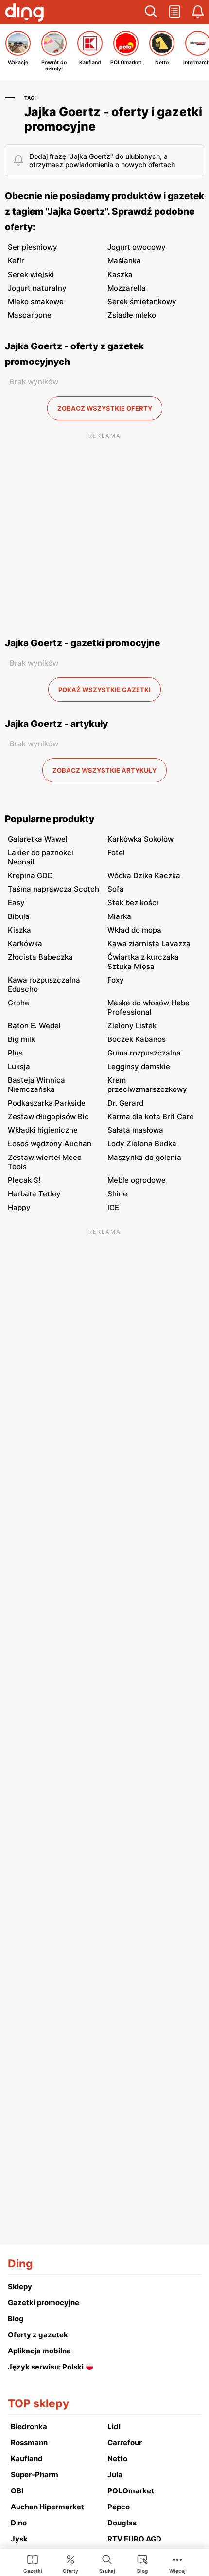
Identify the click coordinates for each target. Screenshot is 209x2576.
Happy (19, 1207)
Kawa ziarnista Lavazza (149, 943)
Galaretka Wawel (38, 839)
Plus (15, 1053)
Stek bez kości (133, 903)
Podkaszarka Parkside (47, 1103)
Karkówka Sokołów (140, 839)
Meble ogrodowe (137, 1180)
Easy (16, 903)
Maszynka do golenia (144, 1157)
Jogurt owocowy (137, 247)
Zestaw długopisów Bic (48, 1116)
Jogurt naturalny (37, 288)
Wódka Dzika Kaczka (144, 875)
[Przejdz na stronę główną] (24, 14)
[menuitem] (33, 2563)
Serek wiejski (31, 274)
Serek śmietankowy (142, 302)
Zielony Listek (132, 1026)
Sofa (116, 889)
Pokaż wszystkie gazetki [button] (104, 690)
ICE (113, 1207)
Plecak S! (24, 1180)
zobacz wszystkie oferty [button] (105, 408)
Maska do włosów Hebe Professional (148, 1007)
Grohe (18, 1003)
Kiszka (19, 930)
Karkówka (25, 943)
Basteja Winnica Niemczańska (36, 1085)
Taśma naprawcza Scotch (53, 889)
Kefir (16, 261)
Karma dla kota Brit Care (151, 1116)
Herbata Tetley (34, 1194)
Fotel (116, 853)
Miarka (119, 916)
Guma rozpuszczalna (144, 1053)
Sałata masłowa (135, 1130)
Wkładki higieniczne (43, 1130)
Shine (117, 1194)
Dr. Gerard (125, 1103)
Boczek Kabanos (137, 1039)
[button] (151, 12)
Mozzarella (127, 288)
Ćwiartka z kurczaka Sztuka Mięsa (143, 962)
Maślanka (124, 261)
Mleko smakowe (36, 302)
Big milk (21, 1039)
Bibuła (19, 916)
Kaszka (120, 274)
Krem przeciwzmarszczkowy (147, 1085)
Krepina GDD (30, 875)
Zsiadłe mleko (132, 315)
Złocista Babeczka (40, 957)
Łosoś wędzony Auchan (50, 1144)
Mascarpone (30, 315)
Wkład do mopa (134, 930)
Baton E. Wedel (34, 1026)
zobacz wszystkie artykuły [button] (104, 770)
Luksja (19, 1066)
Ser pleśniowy (33, 247)
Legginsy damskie (139, 1066)
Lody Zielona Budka (142, 1144)
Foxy (116, 980)
